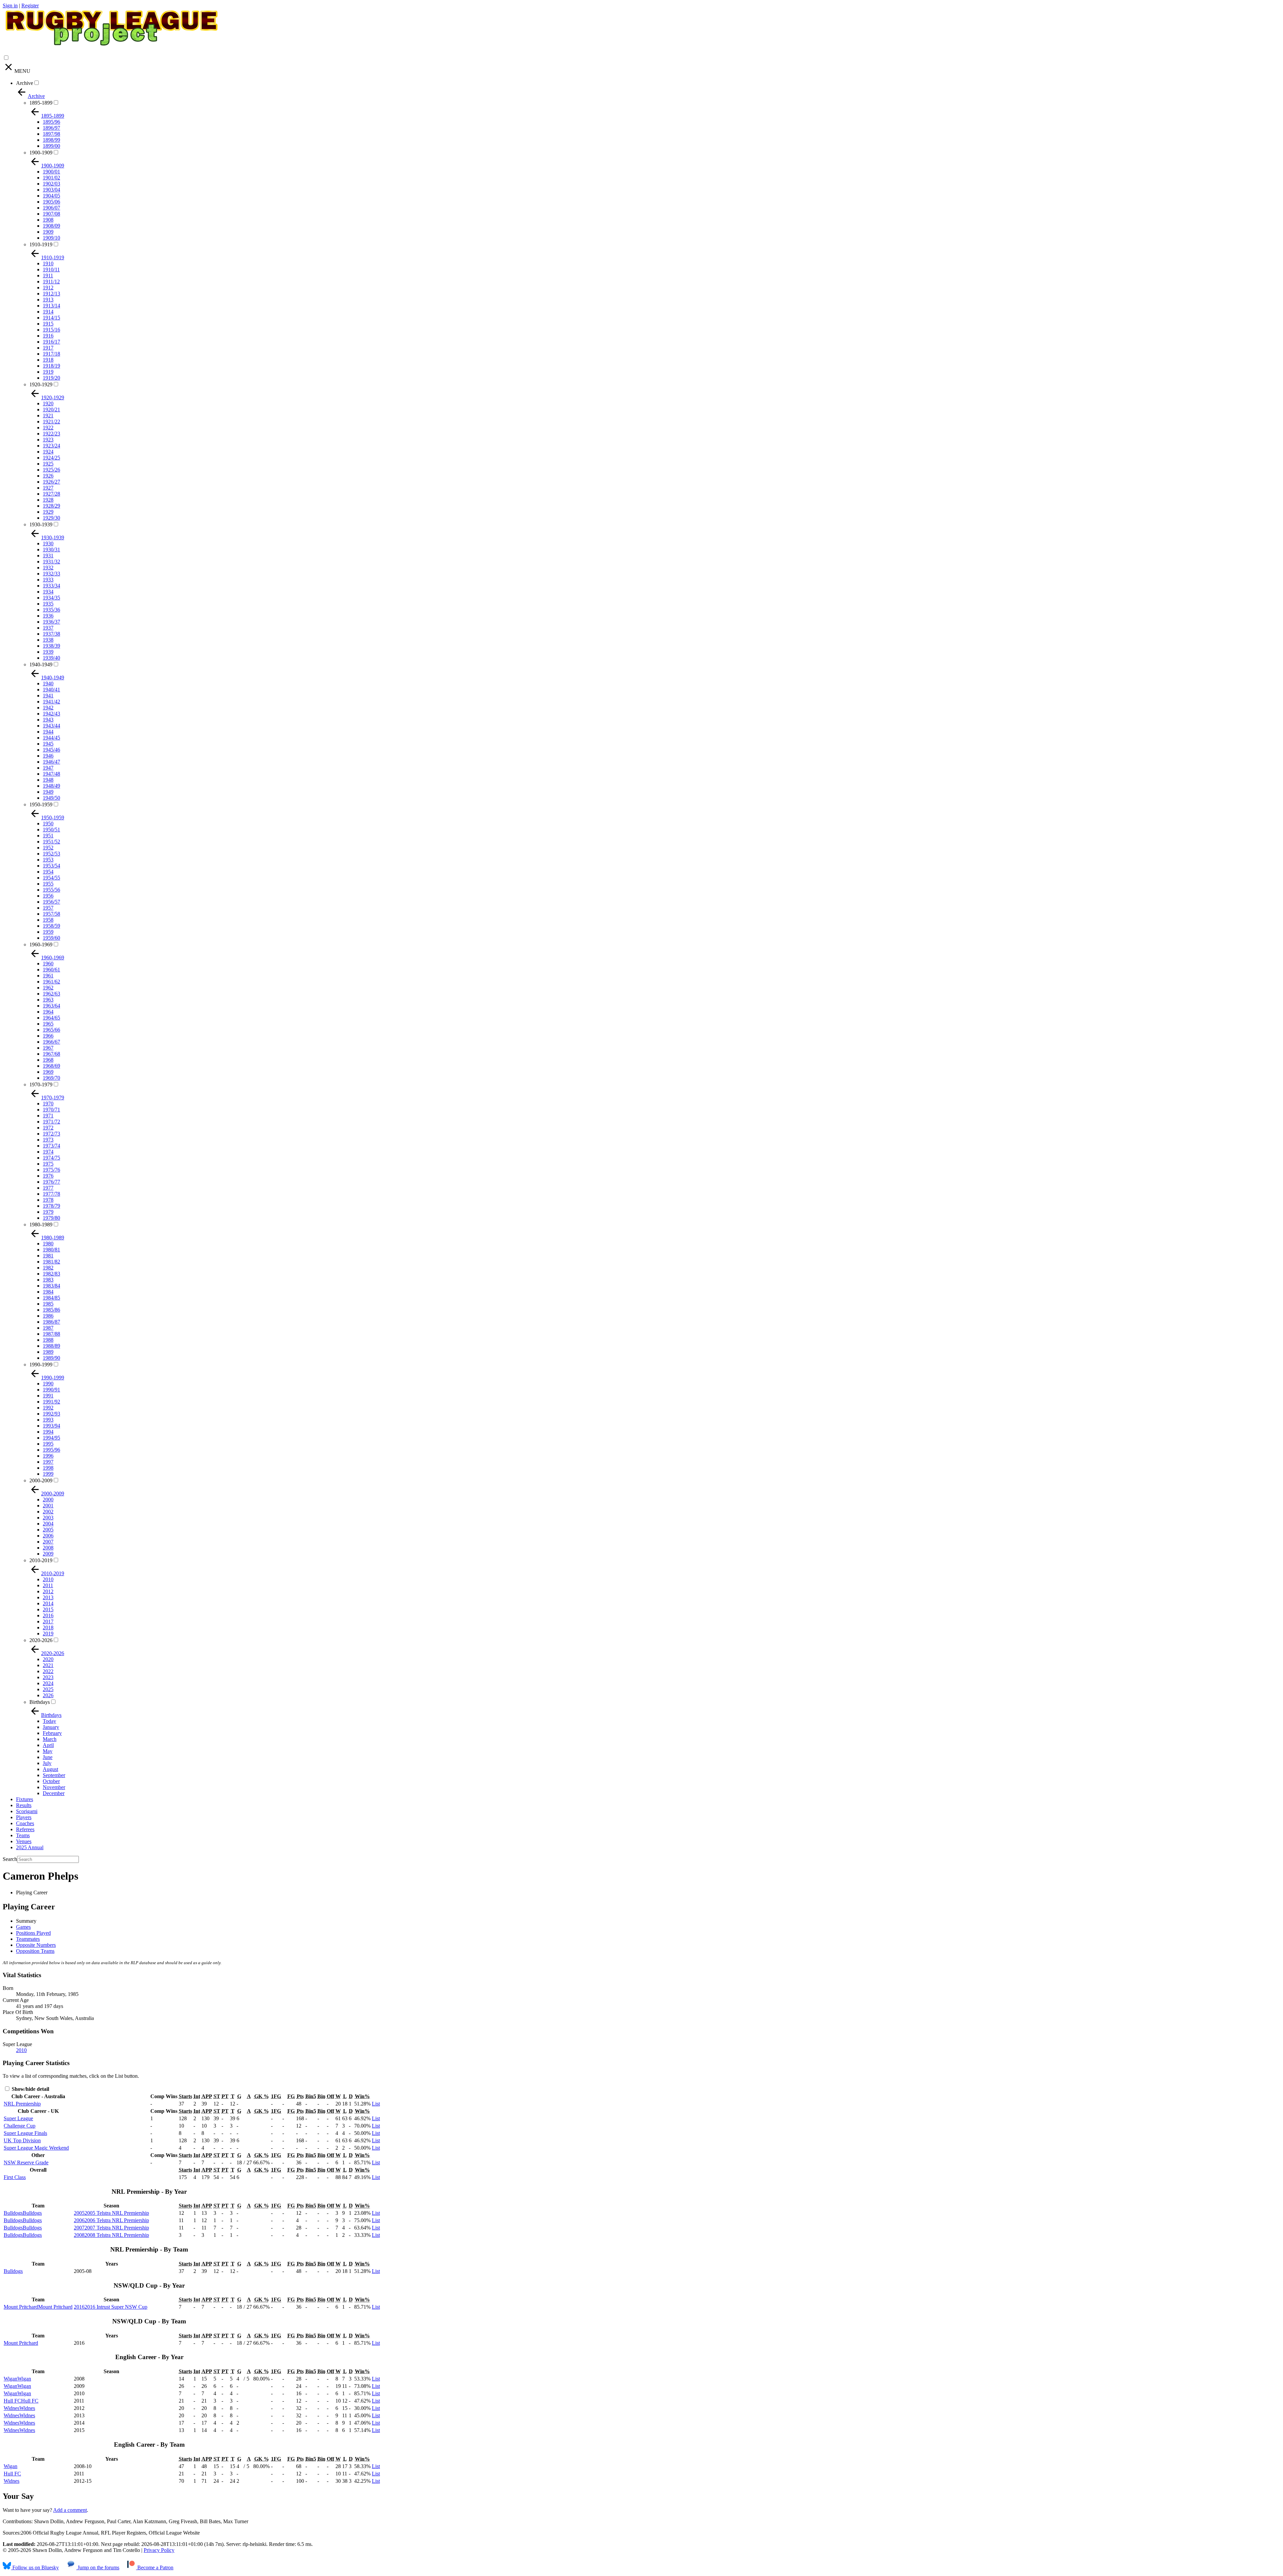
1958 (48, 920)
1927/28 (51, 494)
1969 (48, 1072)
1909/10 (51, 238)
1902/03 (51, 184)
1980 (48, 1244)
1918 (48, 360)
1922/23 (51, 434)
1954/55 (51, 878)
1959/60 (51, 938)
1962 (48, 988)
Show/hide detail (30, 2089)
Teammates (28, 1939)
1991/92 (51, 1402)
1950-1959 (41, 804)
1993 (48, 1420)
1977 (48, 1188)
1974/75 (51, 1158)
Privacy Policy (159, 2550)
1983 (48, 1280)
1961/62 (51, 982)
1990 (48, 1384)
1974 (48, 1152)
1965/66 (51, 1030)
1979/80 (51, 1218)
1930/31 (51, 550)
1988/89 (51, 1346)
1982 (48, 1268)
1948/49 (51, 786)
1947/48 (51, 774)
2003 (48, 1518)
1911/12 (51, 282)
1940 (48, 684)
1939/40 (51, 658)
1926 (48, 476)
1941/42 (51, 702)
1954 (48, 872)
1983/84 (51, 1286)
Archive (25, 83)
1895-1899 (41, 103)
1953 (48, 860)
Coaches (25, 1823)
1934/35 (51, 598)
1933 (48, 580)
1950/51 (51, 830)
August (50, 1769)
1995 (48, 1444)
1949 (48, 792)
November (54, 1787)
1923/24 (51, 446)
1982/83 (51, 1274)
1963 (48, 1000)
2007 (48, 1542)
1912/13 (51, 294)
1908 (48, 220)
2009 (48, 1554)
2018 (48, 1628)
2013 (48, 1597)
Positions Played (33, 1933)
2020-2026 (41, 1640)
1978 (48, 1200)
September (54, 1775)
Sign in (10, 6)
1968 (48, 1060)
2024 (48, 1683)
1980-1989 (41, 1225)
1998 (48, 1468)
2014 (48, 1603)
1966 (48, 1036)
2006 (48, 1536)
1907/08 (51, 214)
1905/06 (51, 202)
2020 (48, 1659)
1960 (48, 964)
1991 (48, 1396)
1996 (48, 1456)
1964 (48, 1012)
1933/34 (51, 586)
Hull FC (12, 2474)
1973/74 (51, 1146)
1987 (48, 1328)
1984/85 (51, 1298)
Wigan (11, 2466)
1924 (48, 452)
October (51, 1781)
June (48, 1757)
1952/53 (51, 854)
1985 (48, 1304)
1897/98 (51, 134)
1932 (48, 568)
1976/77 (51, 1182)
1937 (48, 628)
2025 (48, 1689)
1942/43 (51, 714)
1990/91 (51, 1390)
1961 (48, 976)
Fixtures (25, 1799)
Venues (24, 1841)
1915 (48, 324)
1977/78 (51, 1194)
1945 (48, 744)
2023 (48, 1677)
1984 (48, 1292)
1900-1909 (41, 153)
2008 (48, 1548)
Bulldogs (13, 2271)
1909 (48, 232)
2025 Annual (30, 1847)
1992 (48, 1408)
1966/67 (51, 1042)
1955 (48, 884)
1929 (48, 512)
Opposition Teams (35, 1951)
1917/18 (51, 354)
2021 (48, 1665)
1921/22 (51, 422)
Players (24, 1817)
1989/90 (51, 1358)
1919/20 (51, 378)
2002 (48, 1512)
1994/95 (51, 1438)
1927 (48, 488)
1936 (48, 616)
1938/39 (51, 646)
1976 (48, 1176)
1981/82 (51, 1262)
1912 (48, 288)
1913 (48, 300)
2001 (48, 1506)
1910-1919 (41, 244)
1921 (48, 416)
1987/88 (51, 1334)
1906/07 (51, 208)
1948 (48, 780)
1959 (48, 932)
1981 (48, 1256)
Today (49, 1721)
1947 (48, 768)
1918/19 (51, 366)
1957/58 (51, 914)
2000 (48, 1500)
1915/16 (51, 330)
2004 (48, 1524)
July (47, 1763)
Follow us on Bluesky (35, 2567)
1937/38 (51, 634)
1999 (48, 1474)
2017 (48, 1621)
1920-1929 (41, 384)
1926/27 (51, 482)
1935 (48, 604)
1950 (48, 824)
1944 (48, 732)
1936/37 (51, 622)
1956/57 (51, 902)
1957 (48, 908)
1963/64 (51, 1006)
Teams (23, 1835)
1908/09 (51, 226)
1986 (48, 1316)
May (48, 1751)
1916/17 (51, 342)
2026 (48, 1695)
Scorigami (27, 1811)
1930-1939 (41, 524)
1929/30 (51, 518)
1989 (48, 1352)
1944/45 (51, 738)
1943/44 (51, 726)
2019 (48, 1634)
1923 (48, 440)
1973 (48, 1140)
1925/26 (51, 470)
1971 (48, 1116)
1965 (48, 1024)
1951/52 (51, 842)
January (51, 1727)
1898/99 (51, 140)
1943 (48, 720)
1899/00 (51, 146)
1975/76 (51, 1170)
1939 (48, 652)
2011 (48, 1585)
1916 (48, 336)
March (50, 1739)
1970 (48, 1104)
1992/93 (51, 1414)
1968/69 (51, 1066)
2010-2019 (41, 1560)
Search (10, 1859)
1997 (48, 1462)
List (376, 2104)
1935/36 (51, 610)
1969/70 (51, 1078)
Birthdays (40, 1702)
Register (30, 6)
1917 (48, 348)
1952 (48, 848)
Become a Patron (155, 2567)
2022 (48, 1671)
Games (23, 1927)
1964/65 (51, 1018)
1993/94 (51, 1426)
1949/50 (51, 798)
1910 (48, 263)
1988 (48, 1340)
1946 (48, 756)
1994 (48, 1432)
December (54, 1793)
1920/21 (51, 410)
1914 (48, 312)
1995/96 (51, 1450)
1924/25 (51, 458)
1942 (48, 708)
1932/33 (51, 574)
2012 (48, 1591)
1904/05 (51, 196)
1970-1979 (41, 1084)
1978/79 (51, 1206)
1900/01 (51, 172)
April (48, 1745)
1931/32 (51, 562)
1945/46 (51, 750)
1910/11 (51, 269)
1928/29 (51, 506)
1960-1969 (41, 944)
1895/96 (51, 122)
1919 (48, 372)
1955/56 (51, 890)
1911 (48, 276)
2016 (48, 1615)
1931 (48, 556)
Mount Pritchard (21, 2343)
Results (24, 1805)
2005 (48, 1530)
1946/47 (51, 762)
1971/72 (51, 1122)
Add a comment (70, 2510)
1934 (48, 592)
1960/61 (51, 970)
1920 (48, 403)
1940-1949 (41, 664)
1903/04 (51, 190)
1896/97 (51, 128)
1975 (48, 1164)
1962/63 (51, 994)
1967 (48, 1048)
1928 (48, 500)
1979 (48, 1212)
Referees (25, 1829)
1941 (48, 696)
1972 (48, 1128)
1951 (48, 836)
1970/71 (51, 1110)
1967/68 (51, 1054)
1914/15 (51, 318)
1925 (48, 464)
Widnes (12, 2481)
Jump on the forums (98, 2567)
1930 (48, 544)
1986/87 (51, 1322)
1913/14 (51, 306)
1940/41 (51, 690)
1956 (48, 896)
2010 (48, 1579)
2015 (48, 1609)
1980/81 (51, 1250)
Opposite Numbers (36, 1945)
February (52, 1733)
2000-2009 (41, 1480)
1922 (48, 428)
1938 (48, 640)
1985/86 (51, 1310)
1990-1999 (41, 1365)
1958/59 (51, 926)
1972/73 (51, 1134)
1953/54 (51, 866)
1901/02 (51, 178)
